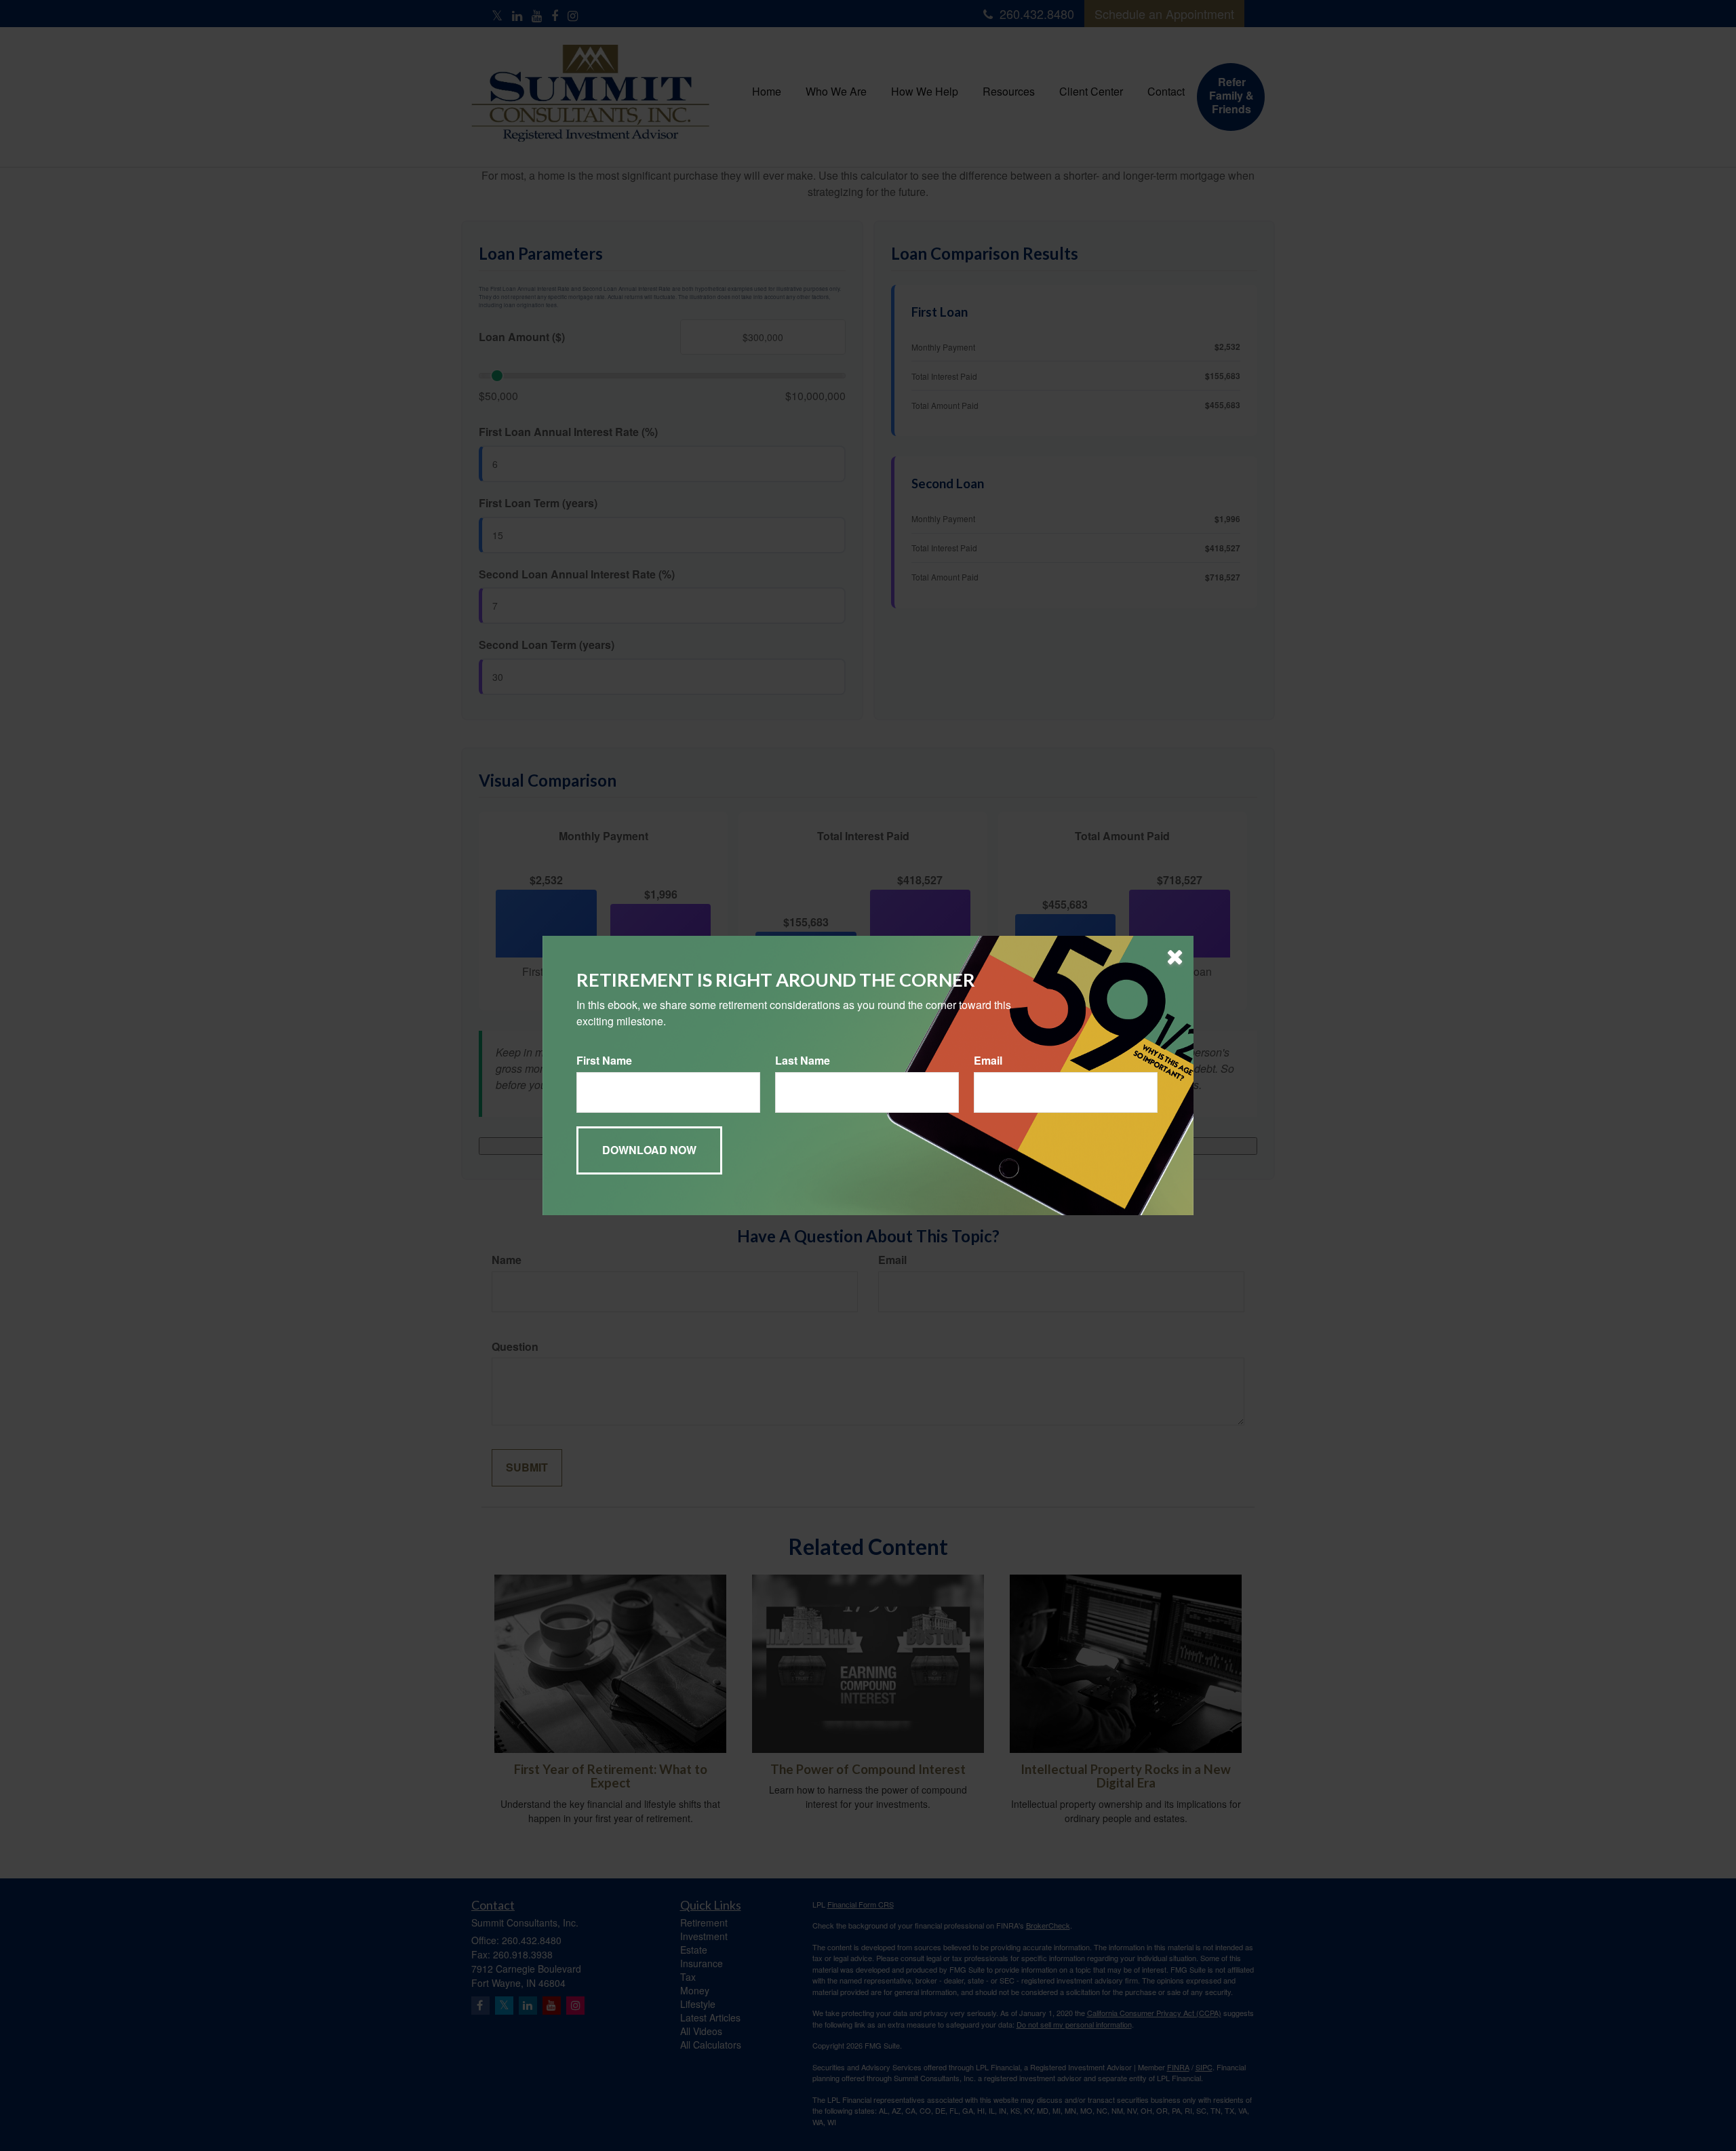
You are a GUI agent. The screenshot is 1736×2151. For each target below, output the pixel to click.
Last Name (803, 1061)
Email (988, 1061)
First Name (604, 1061)
